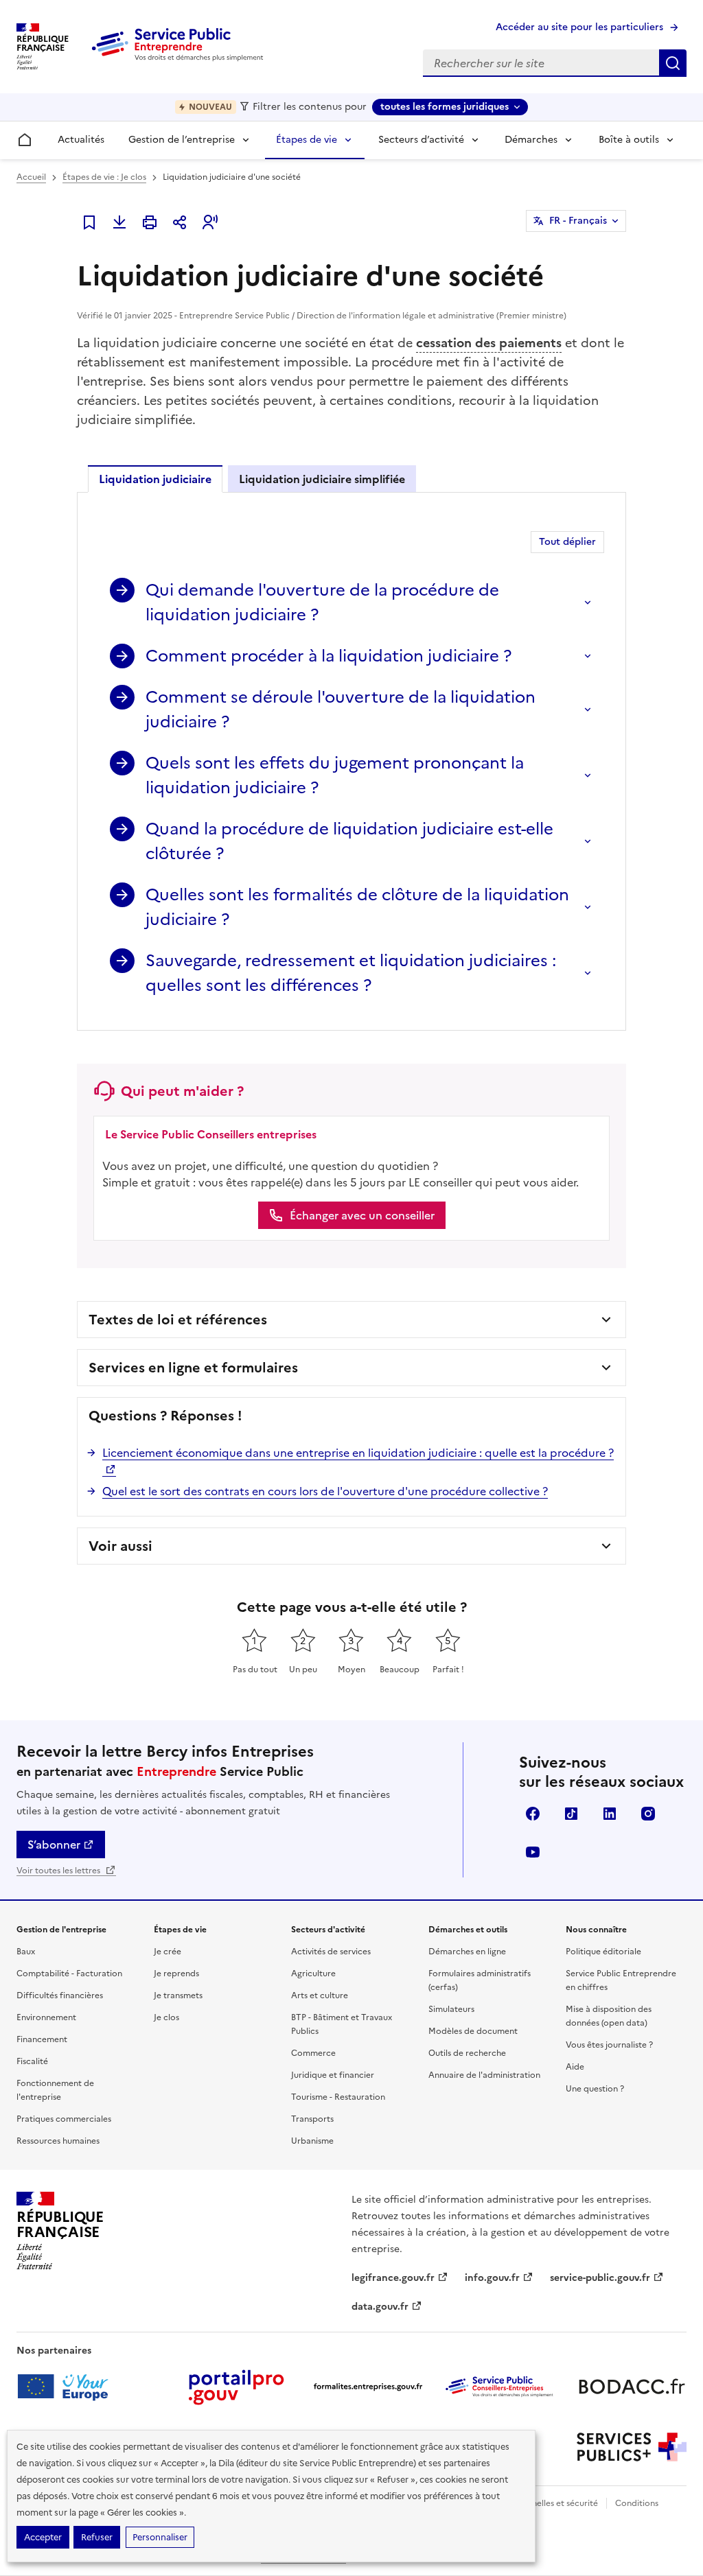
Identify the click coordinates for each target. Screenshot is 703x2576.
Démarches (531, 140)
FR (578, 221)
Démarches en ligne (467, 1952)
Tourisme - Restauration (338, 2097)
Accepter (43, 2537)
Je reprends (176, 1974)
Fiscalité (32, 2061)
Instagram (648, 1814)
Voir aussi (120, 1546)
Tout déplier (567, 542)
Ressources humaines (58, 2141)
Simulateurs (451, 2009)
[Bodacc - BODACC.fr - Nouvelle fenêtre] (632, 2387)
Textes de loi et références (178, 1320)
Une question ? (595, 2089)
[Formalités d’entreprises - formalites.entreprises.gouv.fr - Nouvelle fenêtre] (368, 2387)
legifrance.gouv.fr (393, 2278)
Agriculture (313, 1974)
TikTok (571, 1814)
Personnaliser (160, 2537)
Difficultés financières (60, 1995)
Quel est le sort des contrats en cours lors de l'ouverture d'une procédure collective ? (325, 1491)
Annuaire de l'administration (484, 2075)
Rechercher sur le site (673, 63)
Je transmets (178, 1995)
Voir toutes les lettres (59, 1871)
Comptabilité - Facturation (69, 1974)
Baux (26, 1952)
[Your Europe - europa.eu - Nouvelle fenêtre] (68, 2387)
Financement (42, 2039)
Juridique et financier (333, 2075)
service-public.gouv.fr (600, 2278)
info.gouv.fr (492, 2278)
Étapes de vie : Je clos (104, 177)
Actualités (81, 140)
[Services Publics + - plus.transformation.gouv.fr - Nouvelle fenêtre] (632, 2447)
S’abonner (54, 1845)
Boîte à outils (629, 140)
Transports (312, 2119)
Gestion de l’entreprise (182, 140)
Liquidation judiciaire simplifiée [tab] (322, 479)
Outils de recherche (467, 2053)
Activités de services (331, 1952)
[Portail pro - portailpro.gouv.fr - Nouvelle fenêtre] (236, 2387)
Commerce (313, 2053)
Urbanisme (312, 2141)
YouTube (533, 1852)
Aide (575, 2067)
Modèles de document (473, 2031)
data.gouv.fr (380, 2307)
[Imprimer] (150, 222)
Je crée (168, 1952)
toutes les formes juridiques (445, 107)
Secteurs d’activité (421, 140)
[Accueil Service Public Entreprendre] (180, 58)
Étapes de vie (307, 140)
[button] (210, 222)
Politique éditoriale (603, 1952)
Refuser (97, 2537)
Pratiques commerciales (64, 2119)
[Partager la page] (180, 222)
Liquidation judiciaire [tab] (155, 479)
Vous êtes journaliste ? (609, 2045)
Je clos (166, 2017)
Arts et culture (320, 1995)
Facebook (533, 1814)
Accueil (31, 177)
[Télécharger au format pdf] (119, 222)
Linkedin (610, 1814)
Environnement (46, 2017)
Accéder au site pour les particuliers (579, 27)
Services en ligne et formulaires (193, 1368)
